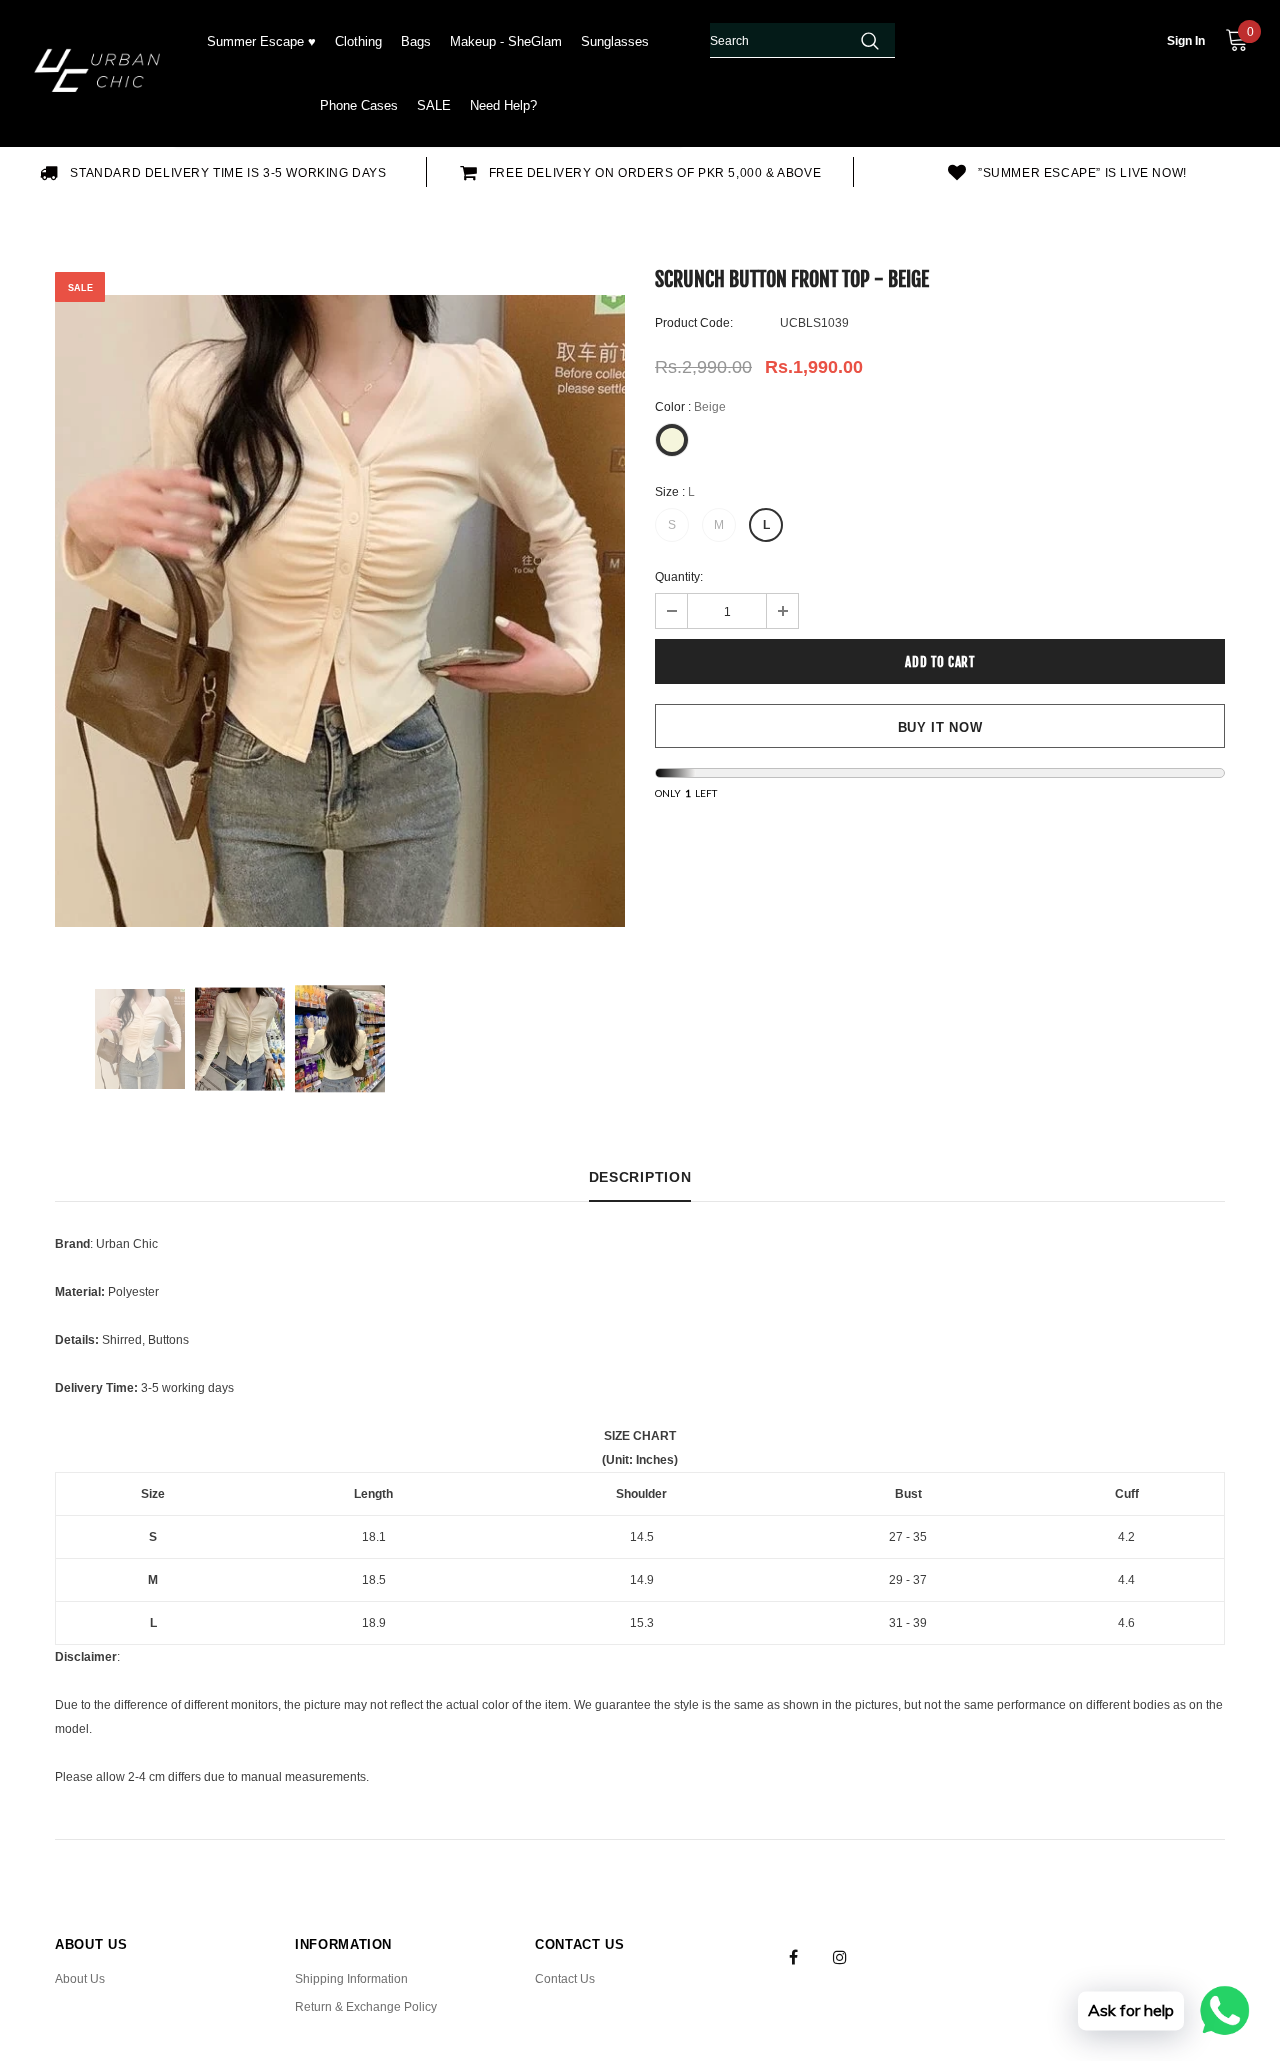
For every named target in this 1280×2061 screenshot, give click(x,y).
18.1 (374, 1537)
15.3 (642, 1623)
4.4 (1126, 1580)
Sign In (1186, 41)
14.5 (642, 1537)
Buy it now (940, 727)
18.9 (374, 1623)
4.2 (1126, 1537)
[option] (213, 172)
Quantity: (679, 577)
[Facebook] (793, 1956)
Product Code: (694, 323)
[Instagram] (840, 1956)
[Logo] (101, 74)
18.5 (374, 1580)
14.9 (642, 1580)
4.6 (1126, 1623)
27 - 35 (908, 1537)
